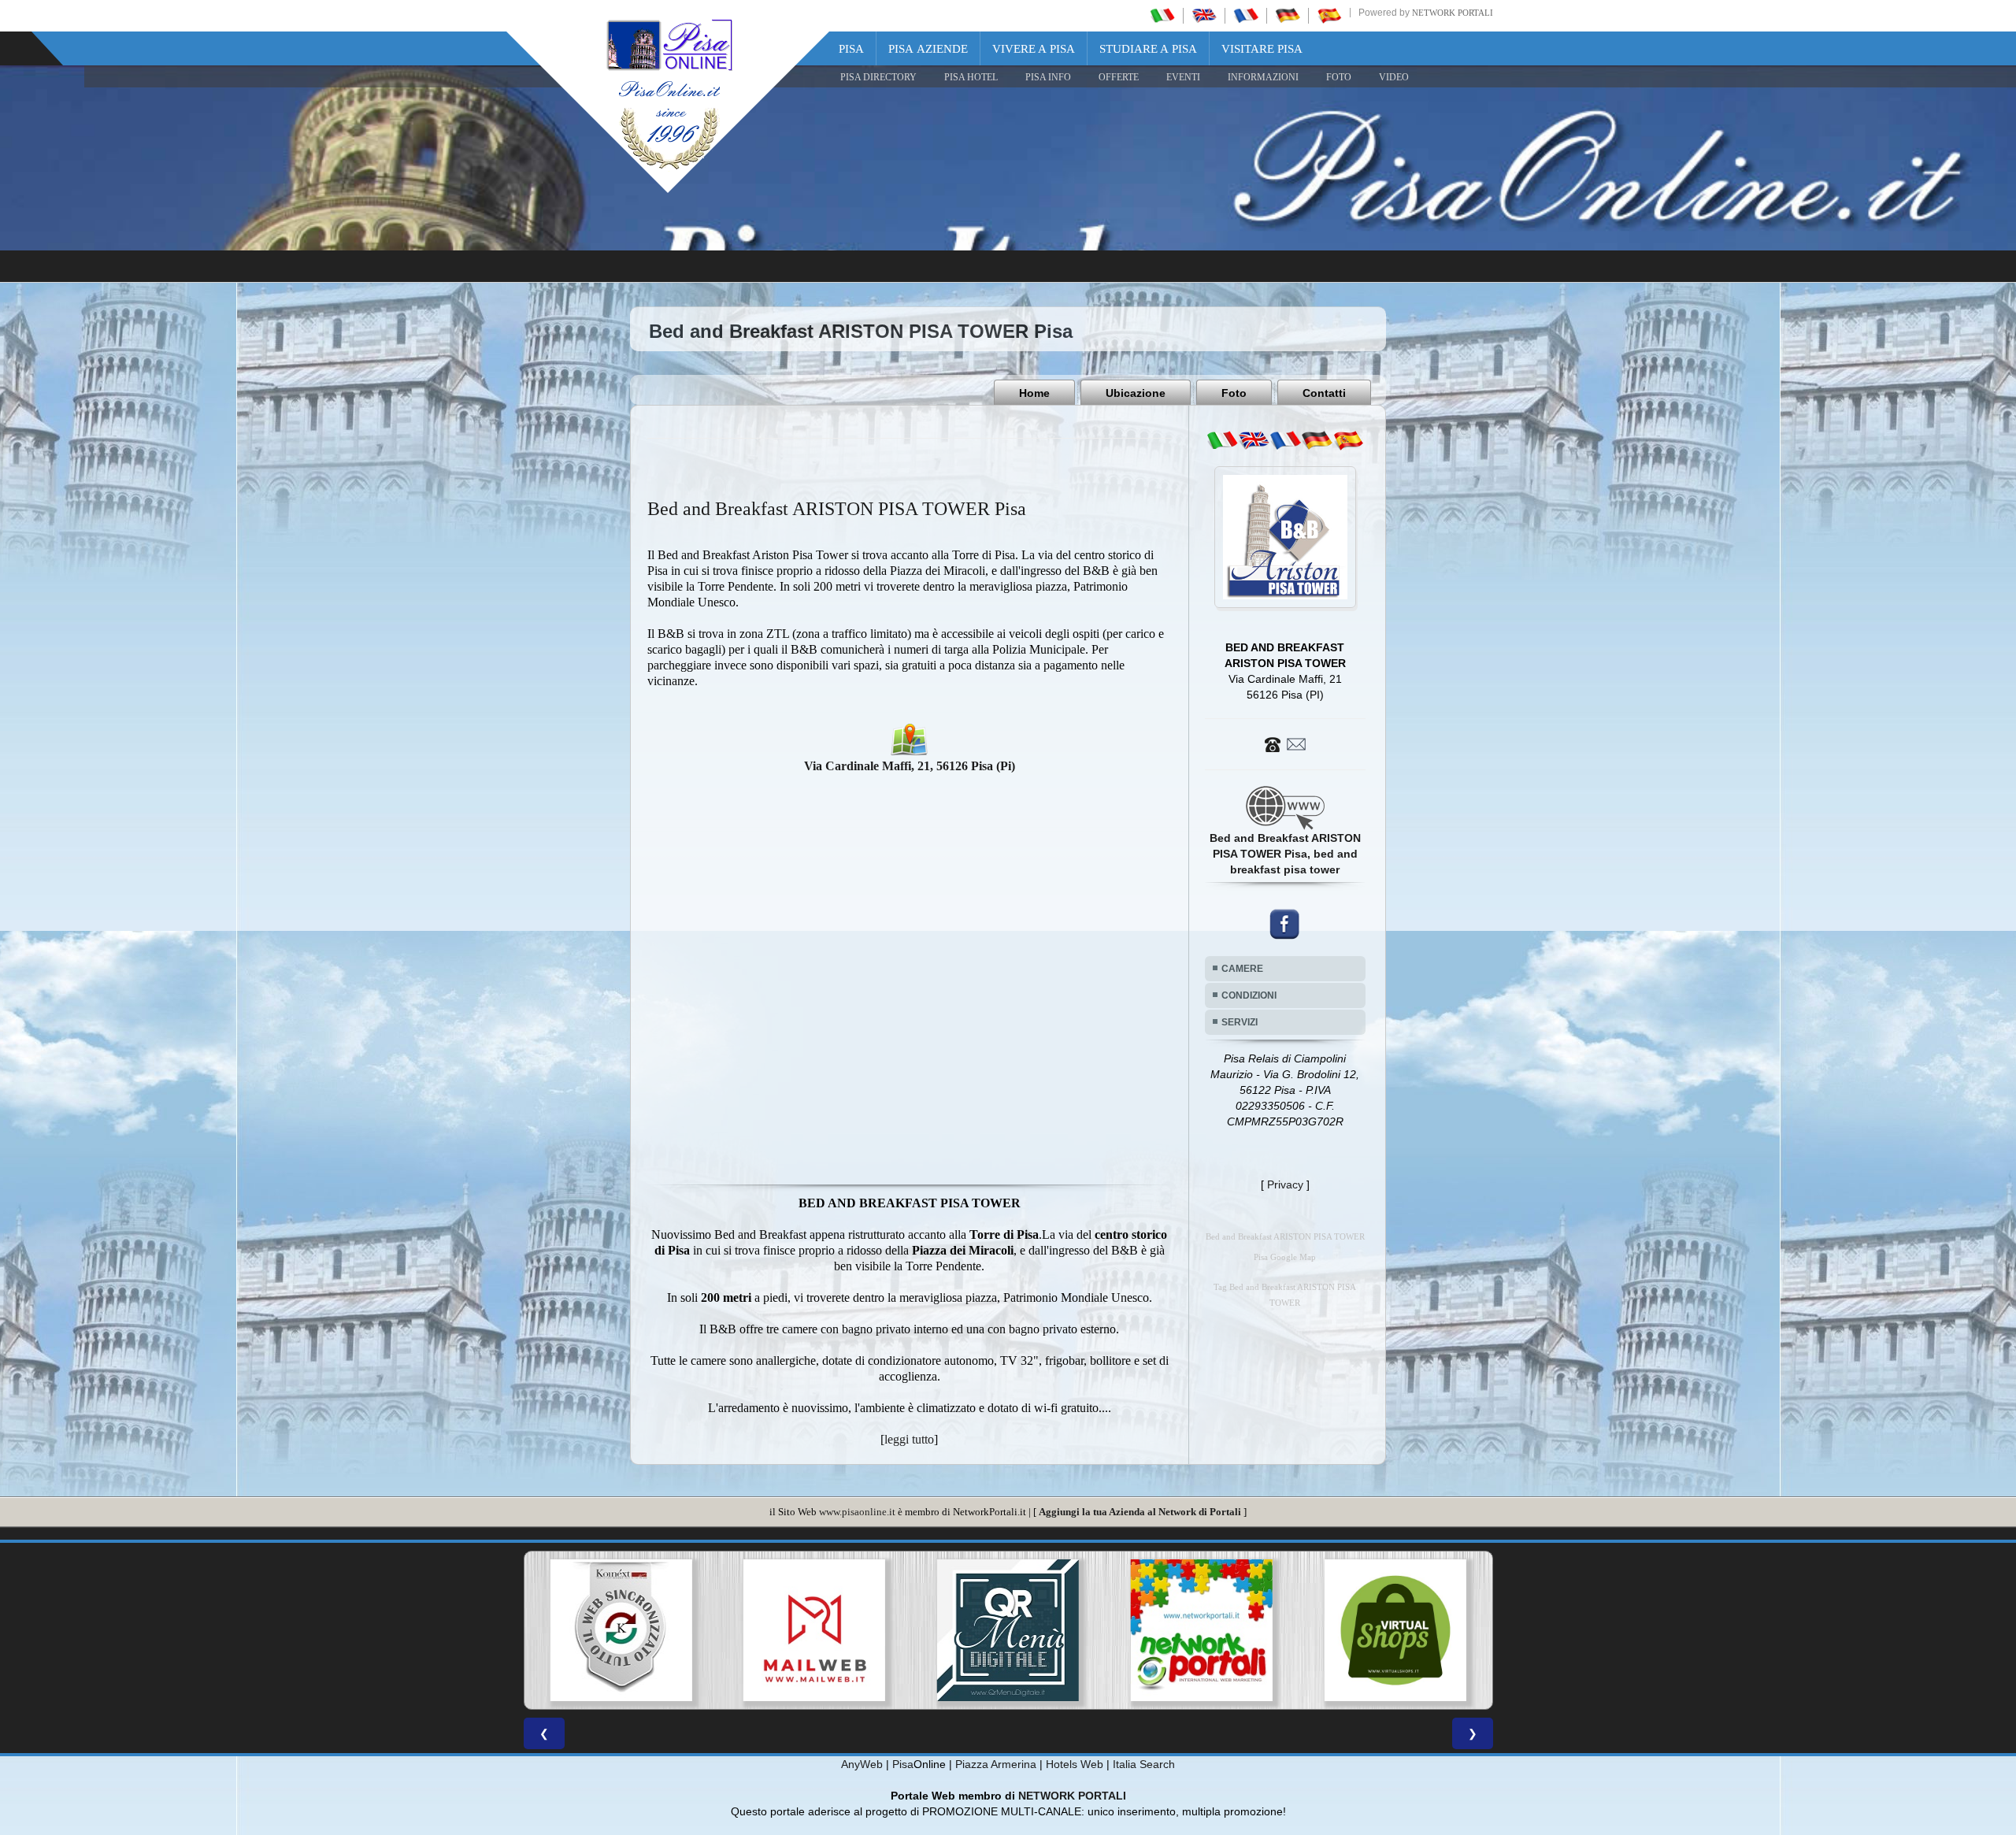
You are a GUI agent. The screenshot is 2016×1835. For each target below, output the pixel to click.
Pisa (851, 49)
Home (1034, 393)
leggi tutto (909, 1439)
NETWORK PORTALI (1072, 1796)
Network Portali (1453, 13)
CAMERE (1242, 969)
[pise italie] (1246, 15)
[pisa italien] (1288, 15)
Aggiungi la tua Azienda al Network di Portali (1140, 1512)
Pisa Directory (878, 77)
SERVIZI (1240, 1022)
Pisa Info (1048, 77)
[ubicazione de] (1317, 440)
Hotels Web (1075, 1764)
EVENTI (1183, 77)
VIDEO (1394, 77)
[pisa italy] (1204, 15)
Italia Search (1144, 1764)
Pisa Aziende (928, 49)
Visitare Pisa (1262, 49)
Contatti (1324, 393)
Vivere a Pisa (1034, 49)
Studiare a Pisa (1148, 49)
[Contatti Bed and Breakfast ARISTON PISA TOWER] (1285, 743)
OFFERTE (1119, 77)
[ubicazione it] (1222, 440)
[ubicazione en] (1254, 440)
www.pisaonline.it (857, 1512)
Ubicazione (1136, 393)
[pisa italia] (1162, 15)
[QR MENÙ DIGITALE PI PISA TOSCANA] (814, 1630)
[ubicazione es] (1348, 440)
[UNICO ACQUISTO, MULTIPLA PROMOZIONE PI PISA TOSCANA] (1008, 1630)
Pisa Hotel (971, 77)
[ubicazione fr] (1285, 440)
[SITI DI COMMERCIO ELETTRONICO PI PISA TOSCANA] (1202, 1630)
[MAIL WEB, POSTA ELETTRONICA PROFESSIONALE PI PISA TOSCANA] (621, 1630)
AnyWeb (862, 1764)
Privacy (1285, 1184)
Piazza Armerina (996, 1764)
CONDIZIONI (1249, 995)
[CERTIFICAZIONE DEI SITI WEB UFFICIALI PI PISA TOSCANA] (1395, 1630)
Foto (1234, 393)
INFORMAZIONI (1263, 77)
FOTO (1339, 77)
